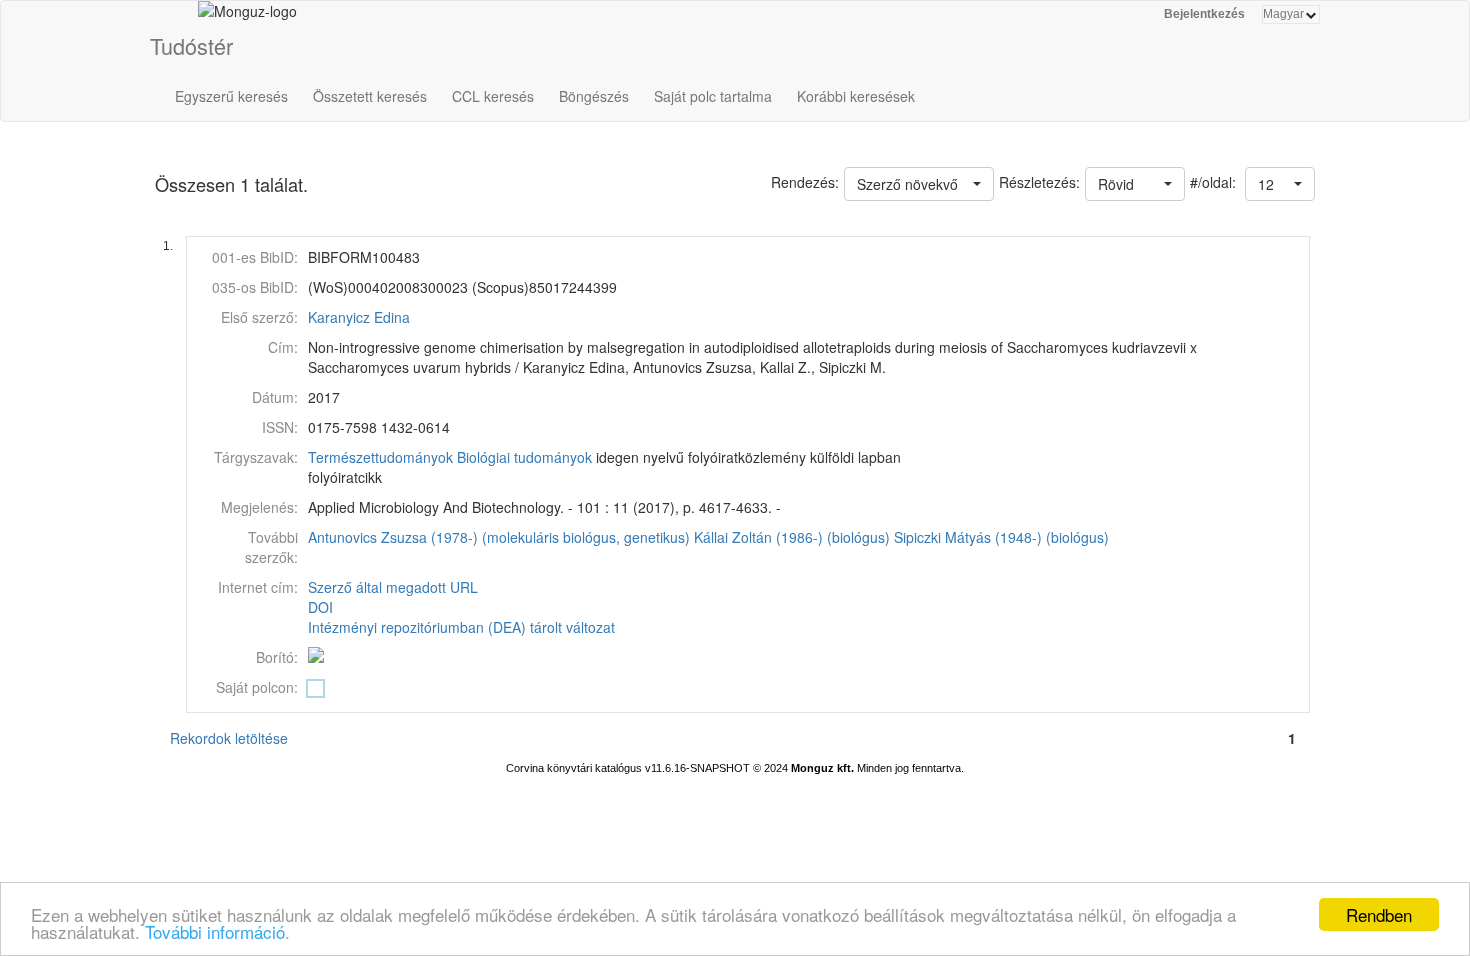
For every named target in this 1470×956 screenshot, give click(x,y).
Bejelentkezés (1204, 14)
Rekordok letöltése (229, 738)
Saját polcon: (257, 687)
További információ (215, 931)
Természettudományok (380, 457)
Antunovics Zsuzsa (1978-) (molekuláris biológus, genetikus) (499, 537)
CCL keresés (493, 96)
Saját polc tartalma (713, 96)
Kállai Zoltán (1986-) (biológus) (792, 537)
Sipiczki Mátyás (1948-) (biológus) (1001, 537)
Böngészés (594, 96)
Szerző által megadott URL (393, 587)
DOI (320, 607)
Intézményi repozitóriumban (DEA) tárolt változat (461, 627)
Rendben (1379, 914)
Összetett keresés (370, 96)
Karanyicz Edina (359, 317)
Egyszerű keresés (231, 96)
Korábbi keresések (856, 96)
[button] (1280, 184)
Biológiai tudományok (524, 457)
